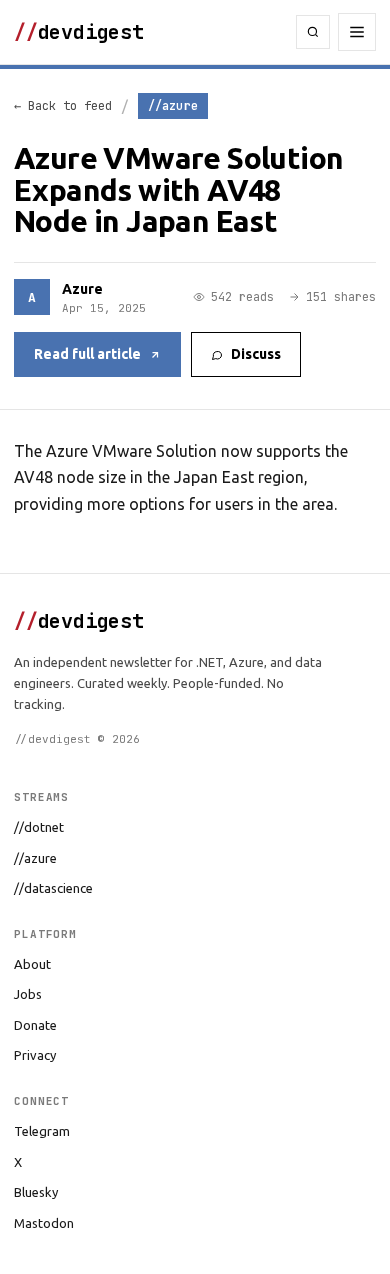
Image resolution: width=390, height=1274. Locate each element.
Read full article (87, 354)
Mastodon (44, 1223)
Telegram (42, 1131)
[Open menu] (357, 32)
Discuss (256, 354)
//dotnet (39, 827)
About (32, 964)
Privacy (35, 1055)
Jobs (28, 994)
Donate (35, 1025)
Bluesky (36, 1192)
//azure (35, 858)
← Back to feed (63, 106)
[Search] (313, 32)
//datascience (53, 888)
